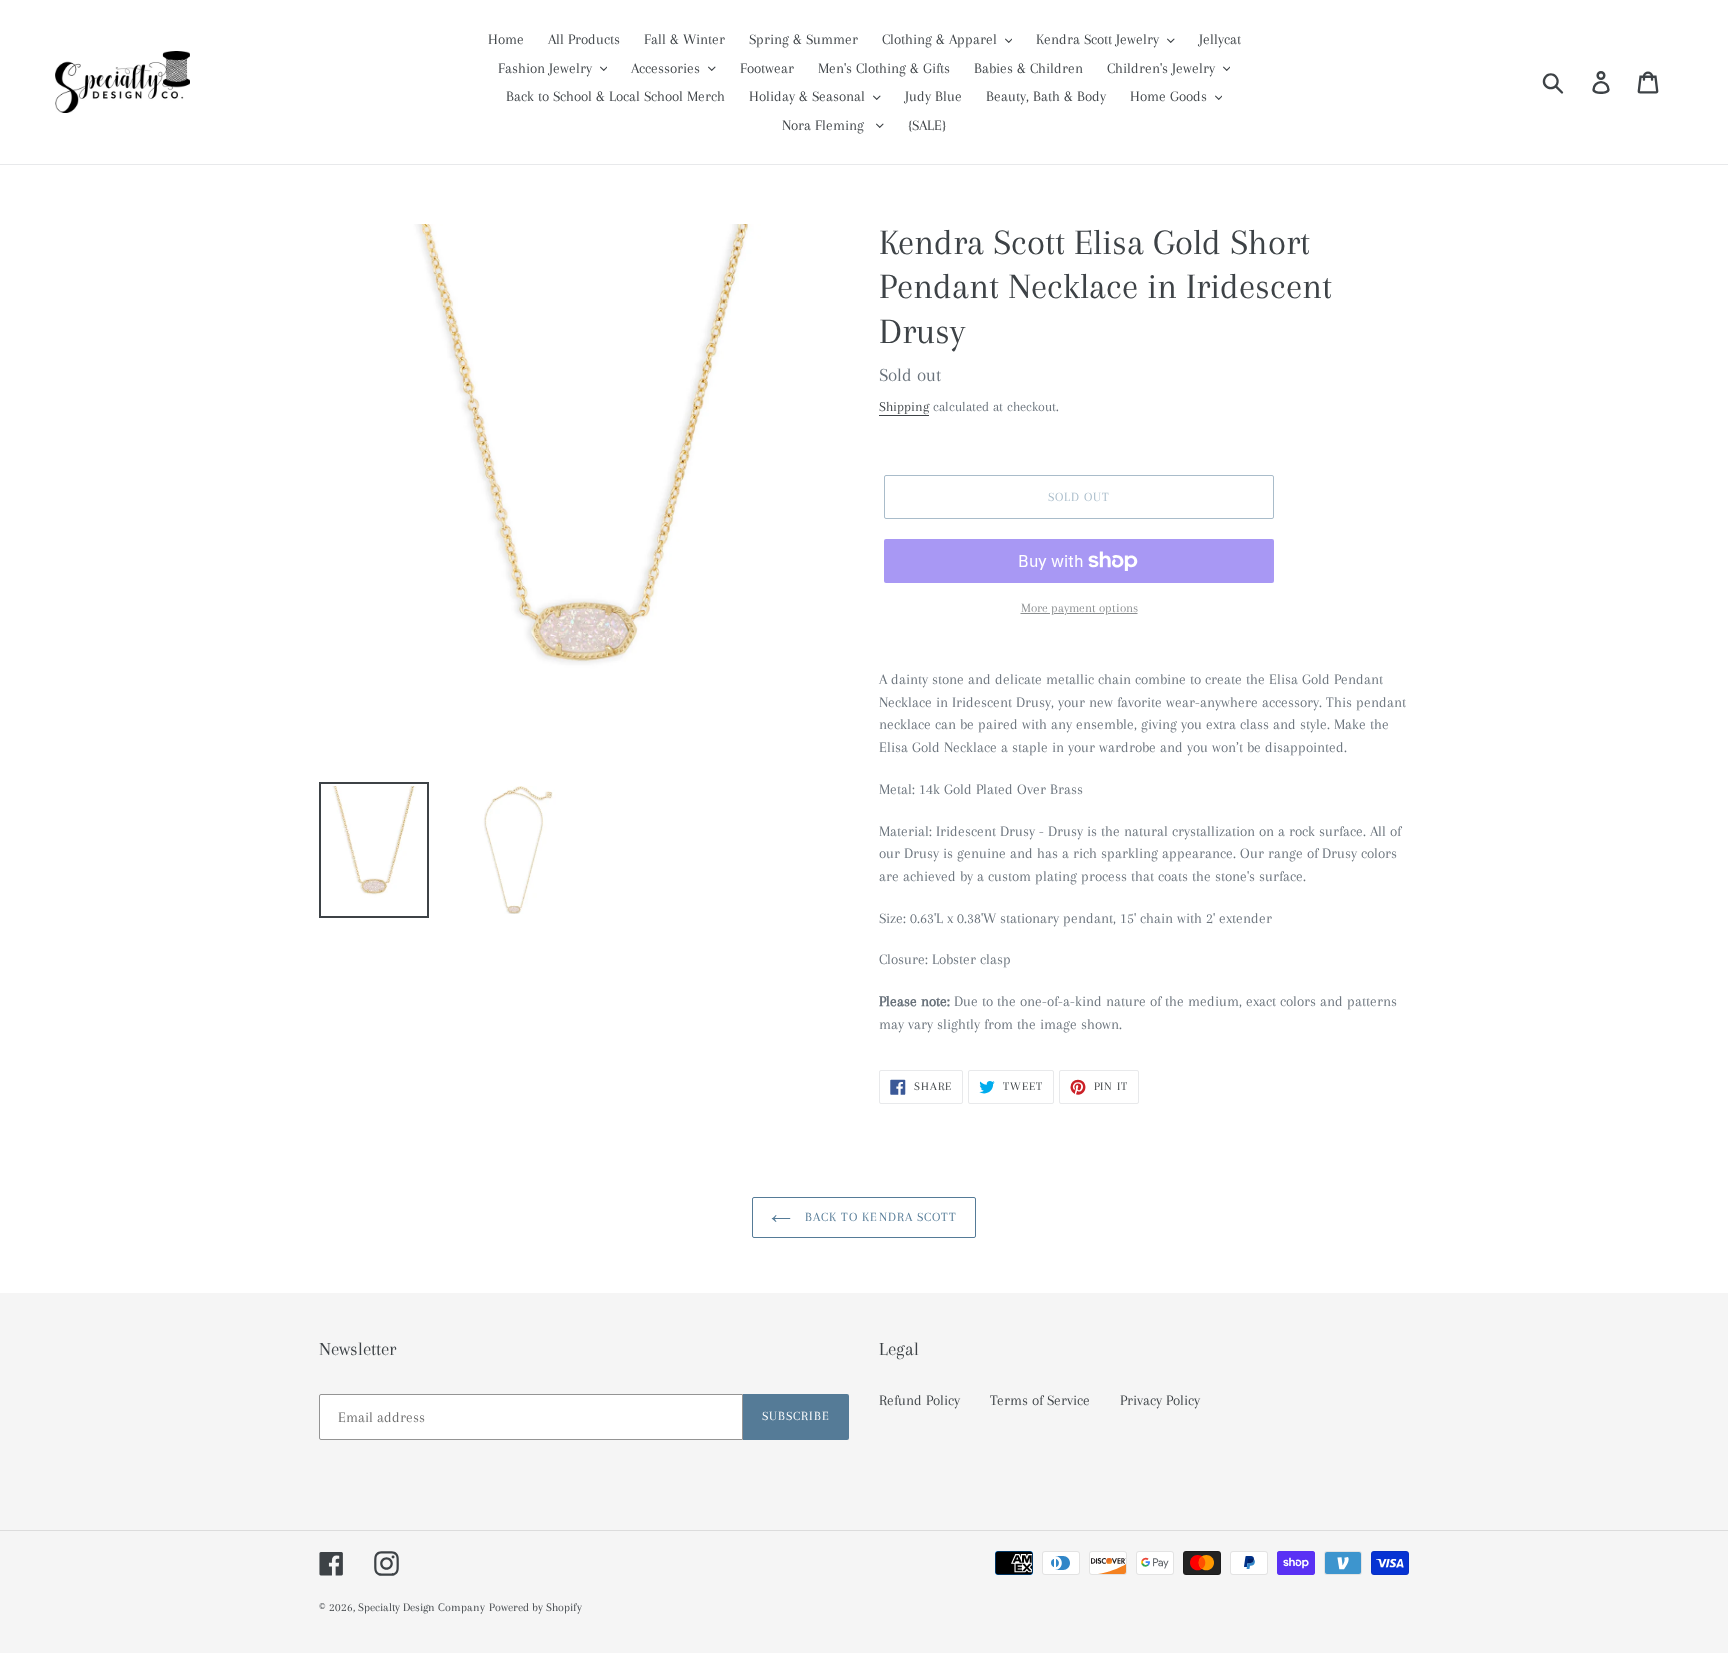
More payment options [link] (1079, 608)
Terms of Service (1040, 1400)
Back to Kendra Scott (879, 1217)
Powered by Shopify (535, 1607)
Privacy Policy (1160, 1400)
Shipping (904, 406)
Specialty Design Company (421, 1607)
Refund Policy (919, 1400)
